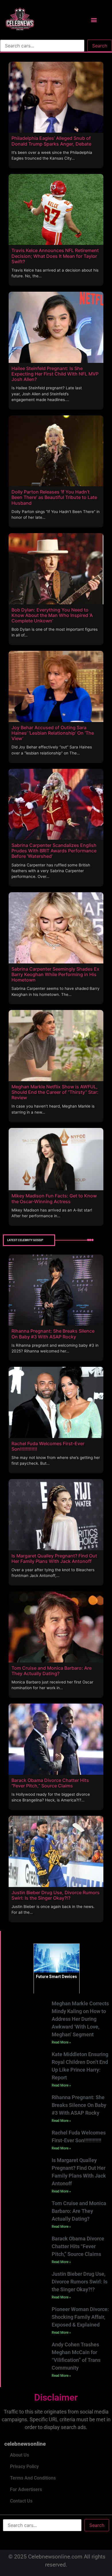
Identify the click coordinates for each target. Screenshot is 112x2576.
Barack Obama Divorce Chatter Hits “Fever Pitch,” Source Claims (78, 2246)
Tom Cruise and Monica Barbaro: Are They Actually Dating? (79, 2211)
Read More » (61, 2042)
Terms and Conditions (33, 2478)
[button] (94, 20)
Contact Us (21, 2501)
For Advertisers (26, 2489)
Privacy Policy (24, 2466)
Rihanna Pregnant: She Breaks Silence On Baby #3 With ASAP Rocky (79, 2105)
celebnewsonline (25, 2444)
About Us (20, 2455)
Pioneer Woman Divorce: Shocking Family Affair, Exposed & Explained (80, 2317)
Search (100, 46)
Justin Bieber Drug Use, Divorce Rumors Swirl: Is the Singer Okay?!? (80, 2282)
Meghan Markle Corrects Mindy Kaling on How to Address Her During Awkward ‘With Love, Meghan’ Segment (80, 2019)
